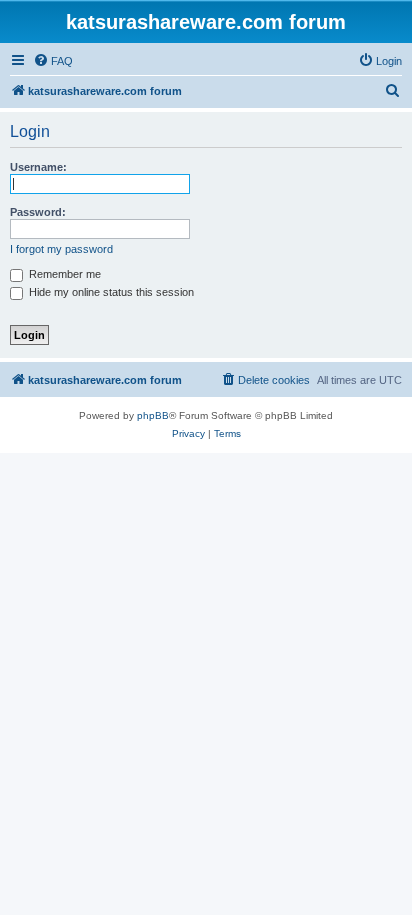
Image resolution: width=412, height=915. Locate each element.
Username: (38, 167)
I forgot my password (61, 249)
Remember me (63, 274)
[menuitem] (53, 61)
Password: (38, 212)
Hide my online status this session (110, 292)
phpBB (153, 415)
